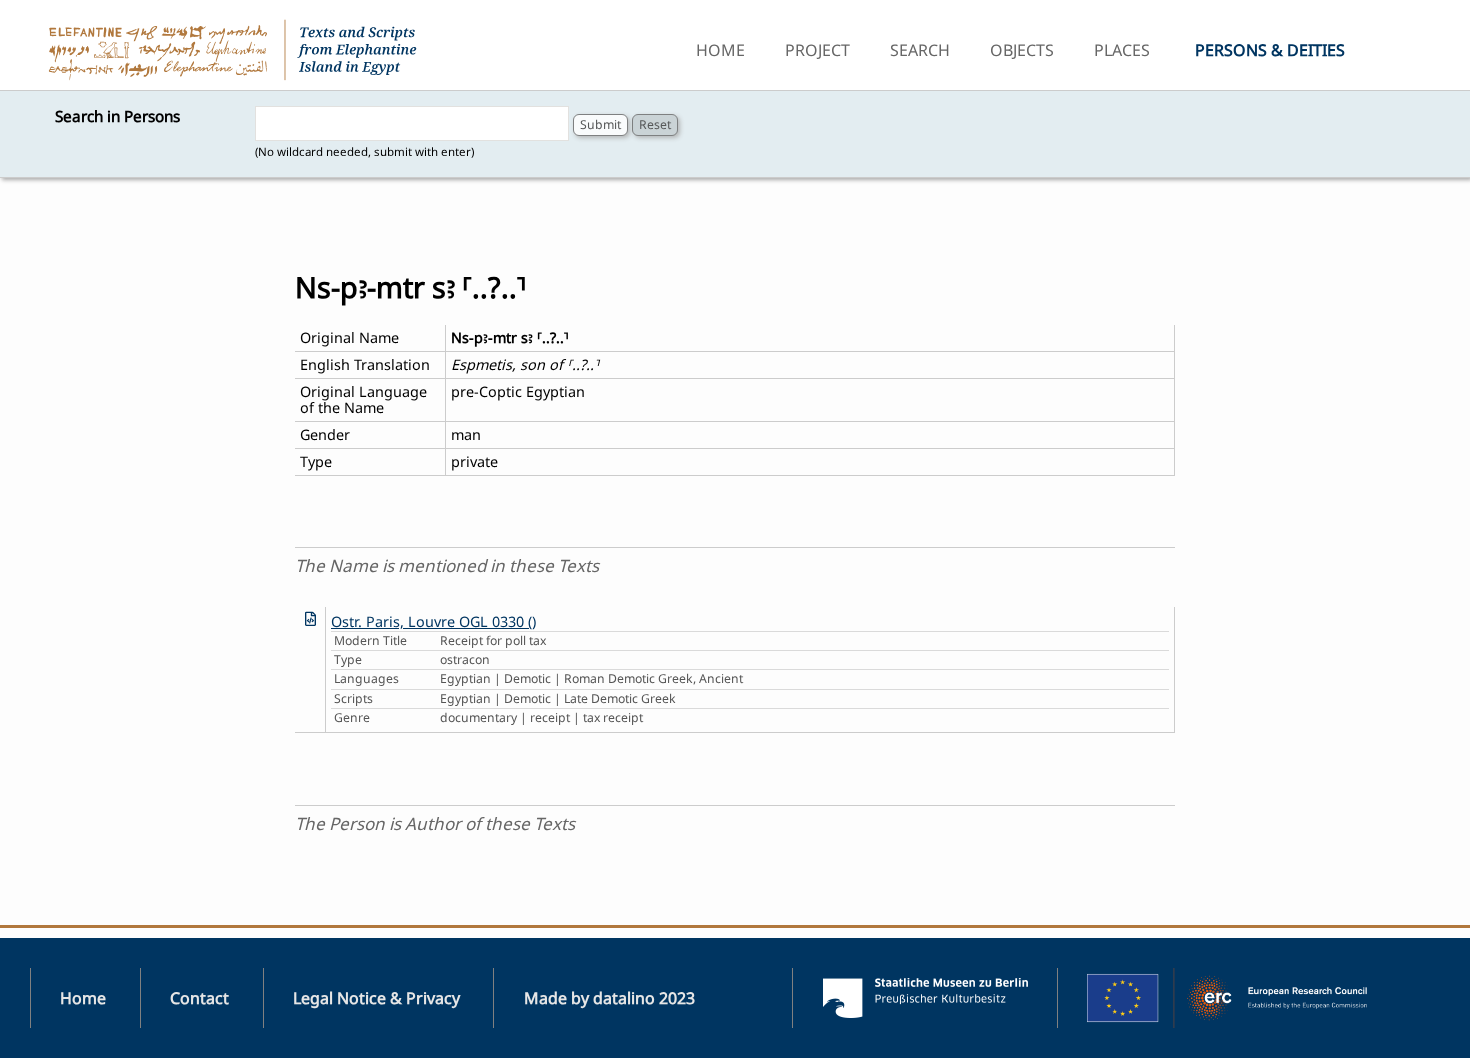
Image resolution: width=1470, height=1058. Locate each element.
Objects (1022, 50)
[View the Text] (310, 618)
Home (720, 50)
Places (1122, 50)
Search (920, 50)
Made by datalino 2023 (609, 998)
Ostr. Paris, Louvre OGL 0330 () (433, 621)
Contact (199, 998)
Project (817, 50)
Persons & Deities (1270, 50)
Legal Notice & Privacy (376, 998)
